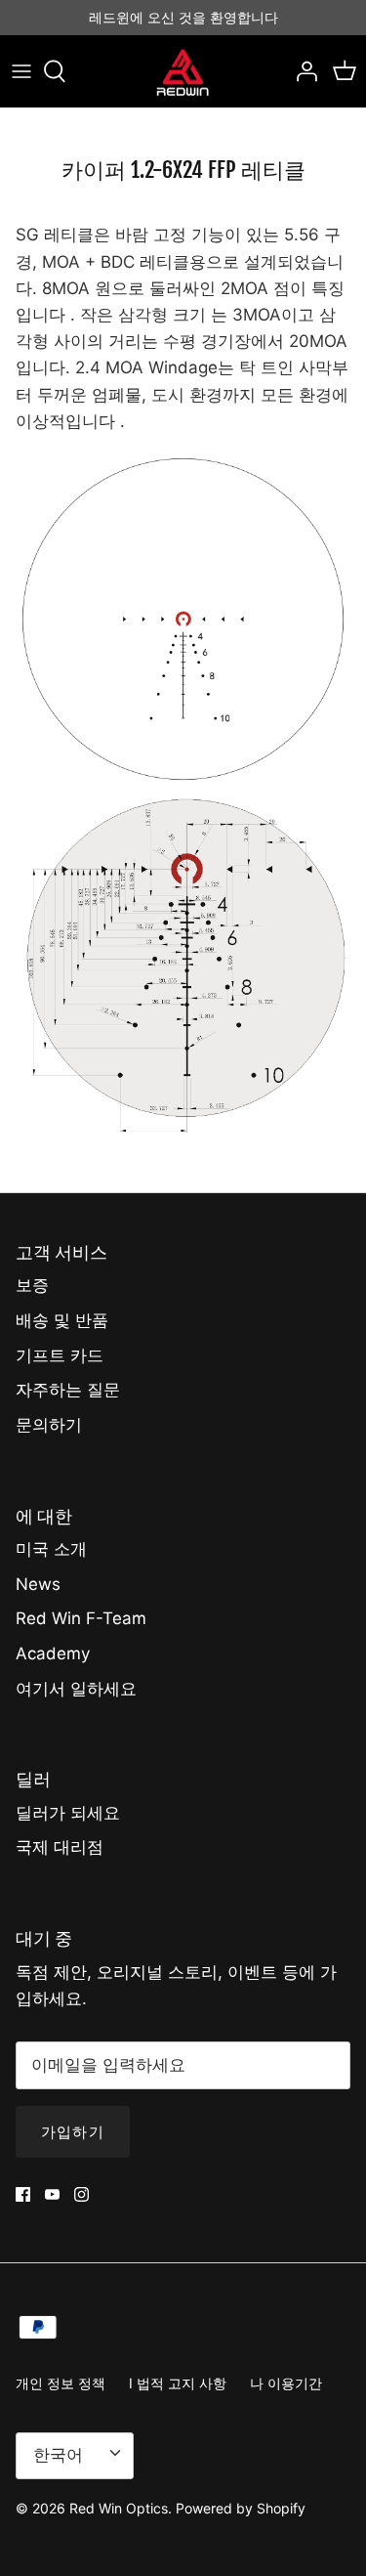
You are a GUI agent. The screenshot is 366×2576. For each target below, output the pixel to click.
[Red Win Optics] (183, 72)
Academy (53, 1653)
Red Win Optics (119, 2508)
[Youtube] (52, 2194)
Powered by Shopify (241, 2508)
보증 (32, 1285)
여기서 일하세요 (76, 1689)
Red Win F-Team (81, 1618)
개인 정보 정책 (61, 2383)
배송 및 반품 (62, 1320)
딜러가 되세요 (68, 1813)
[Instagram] (81, 2194)
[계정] (302, 71)
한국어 (58, 2455)
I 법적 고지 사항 (178, 2383)
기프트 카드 (60, 1355)
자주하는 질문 (68, 1390)
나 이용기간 (286, 2383)
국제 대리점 (60, 1847)
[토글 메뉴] (21, 71)
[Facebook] (23, 2194)
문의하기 (49, 1425)
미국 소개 (51, 1549)
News (38, 1584)
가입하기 (73, 2132)
